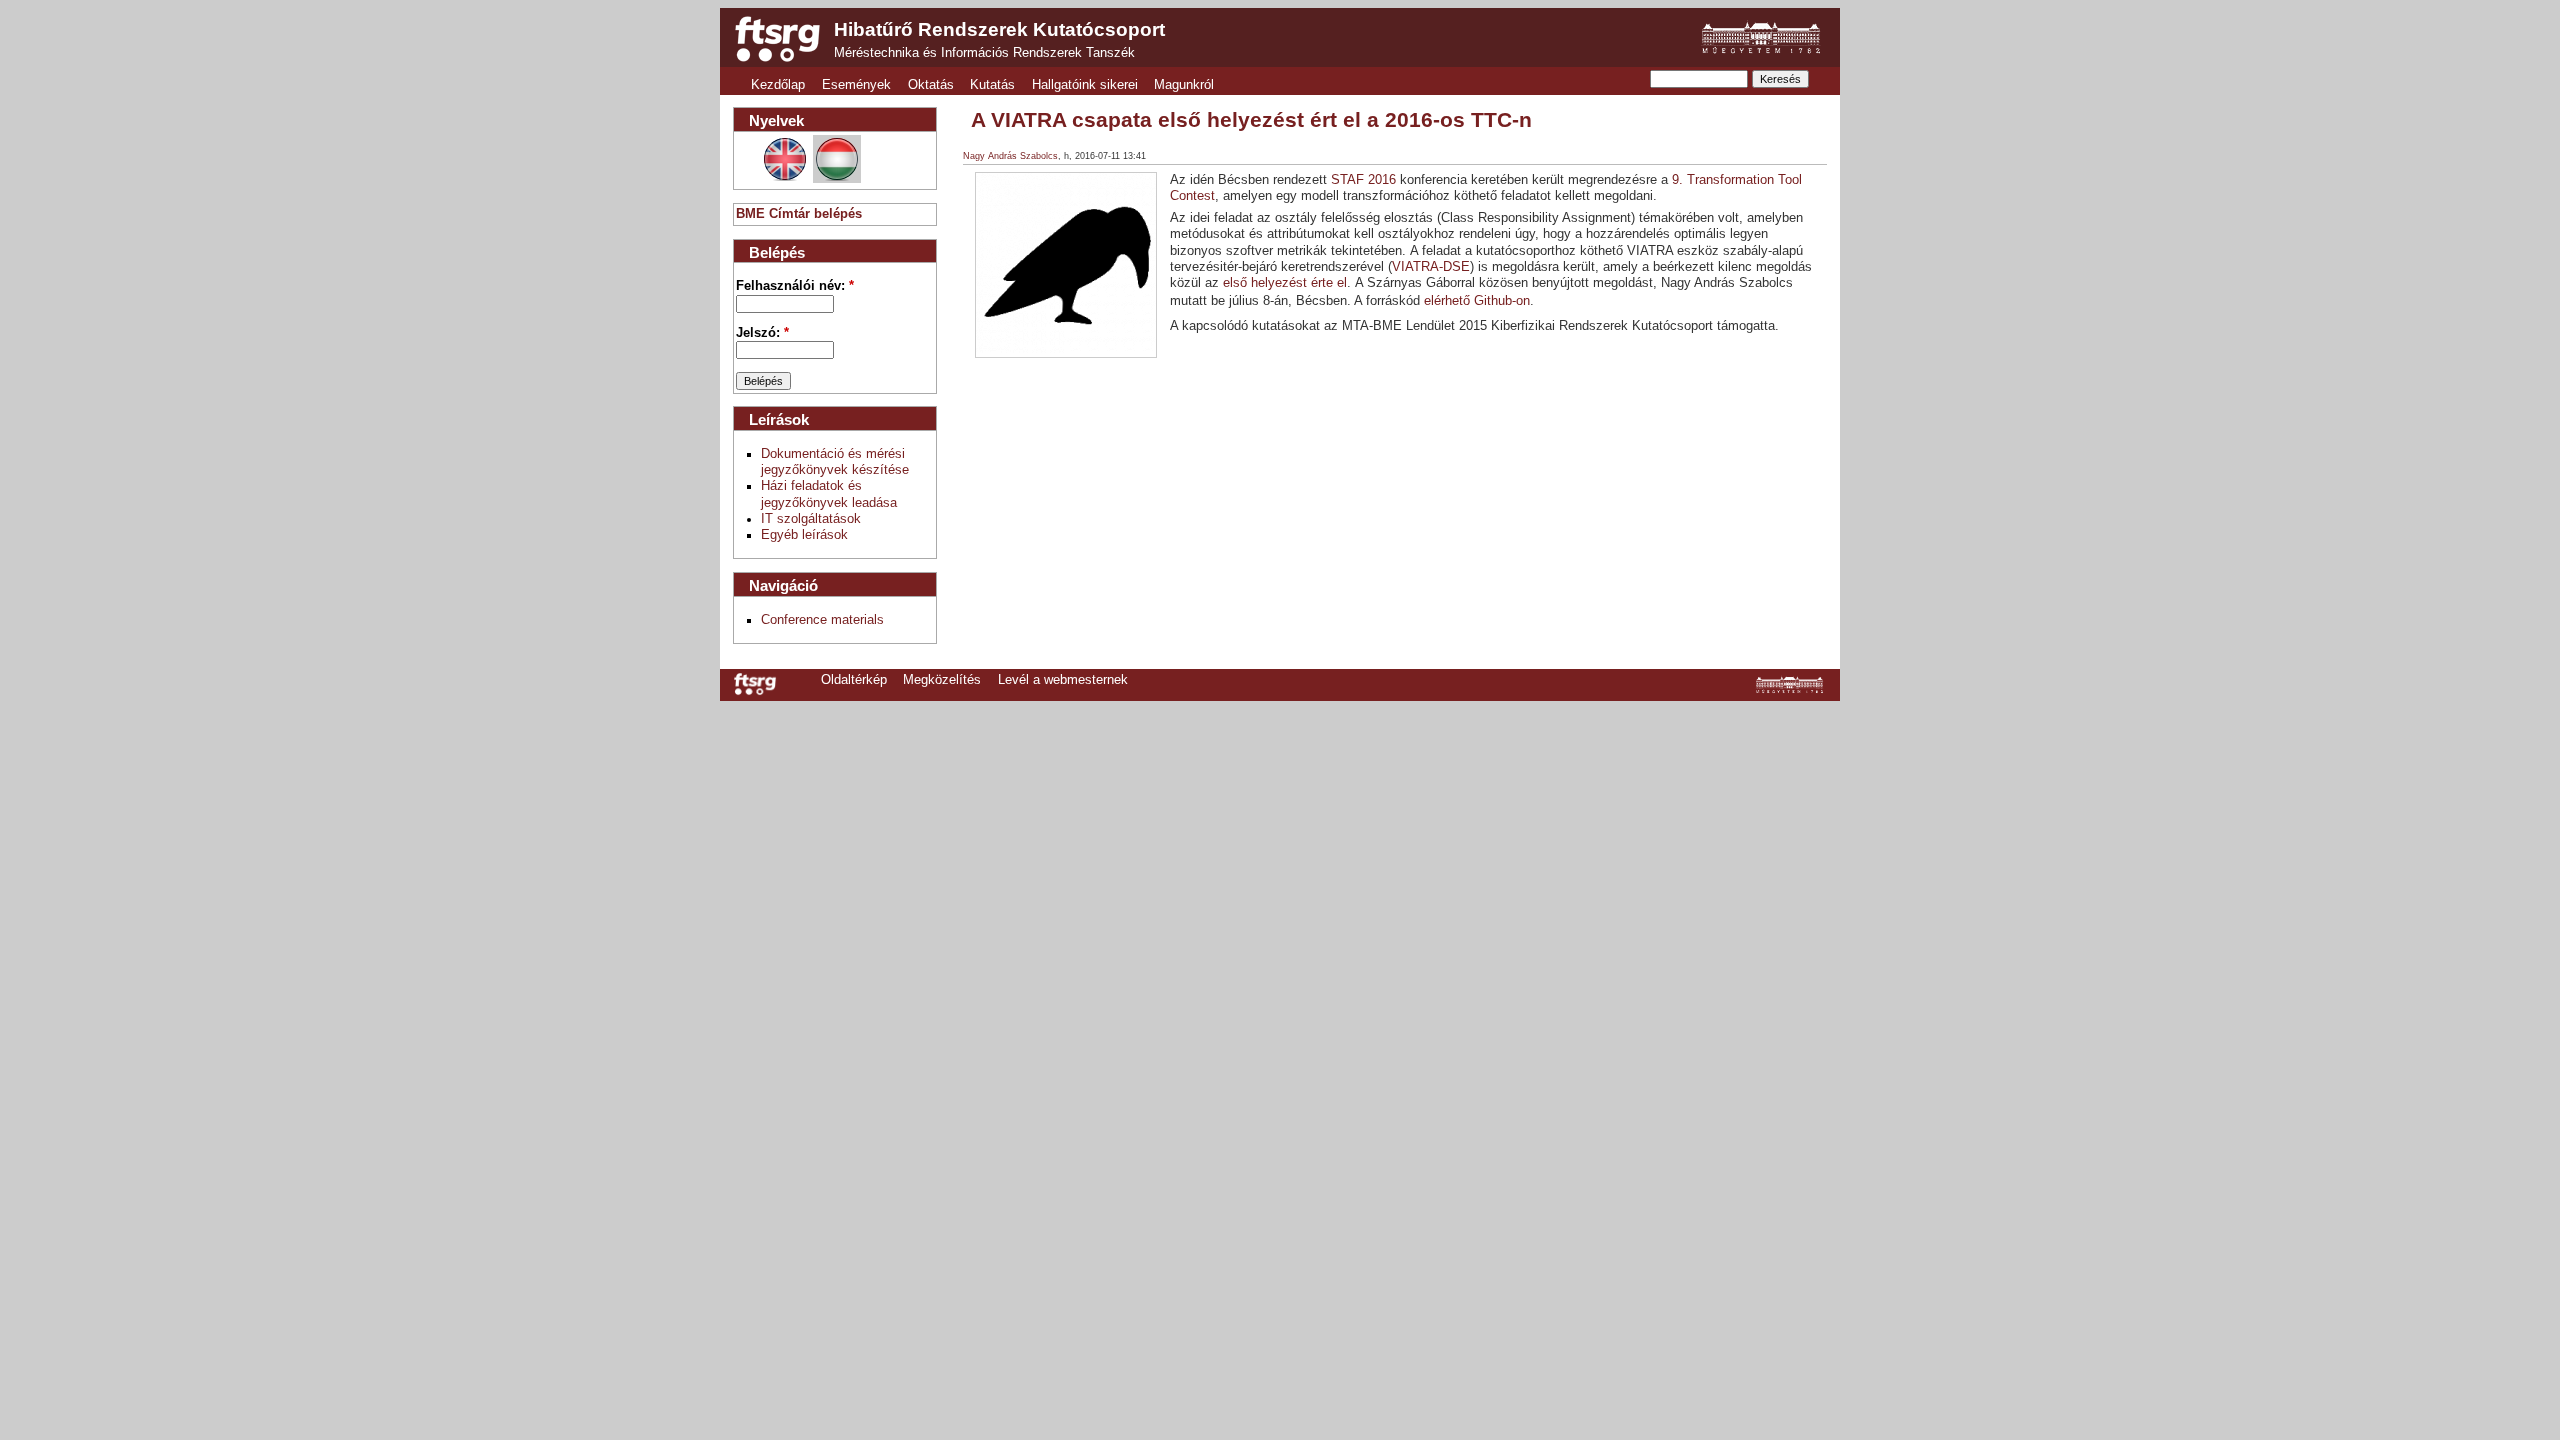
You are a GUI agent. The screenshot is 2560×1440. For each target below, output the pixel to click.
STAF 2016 (1363, 180)
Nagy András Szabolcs (1010, 156)
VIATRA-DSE (1431, 267)
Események (856, 85)
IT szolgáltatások (811, 519)
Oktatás (931, 85)
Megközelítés (942, 680)
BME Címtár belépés (799, 214)
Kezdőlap (778, 85)
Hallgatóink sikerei (1085, 85)
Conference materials (822, 620)
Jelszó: (762, 333)
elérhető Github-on (1477, 301)
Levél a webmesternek (1063, 680)
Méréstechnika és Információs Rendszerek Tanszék (984, 53)
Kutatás (992, 85)
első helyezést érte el (1285, 283)
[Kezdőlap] (777, 39)
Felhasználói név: (795, 286)
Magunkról (1184, 85)
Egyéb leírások (804, 535)
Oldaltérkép (854, 680)
